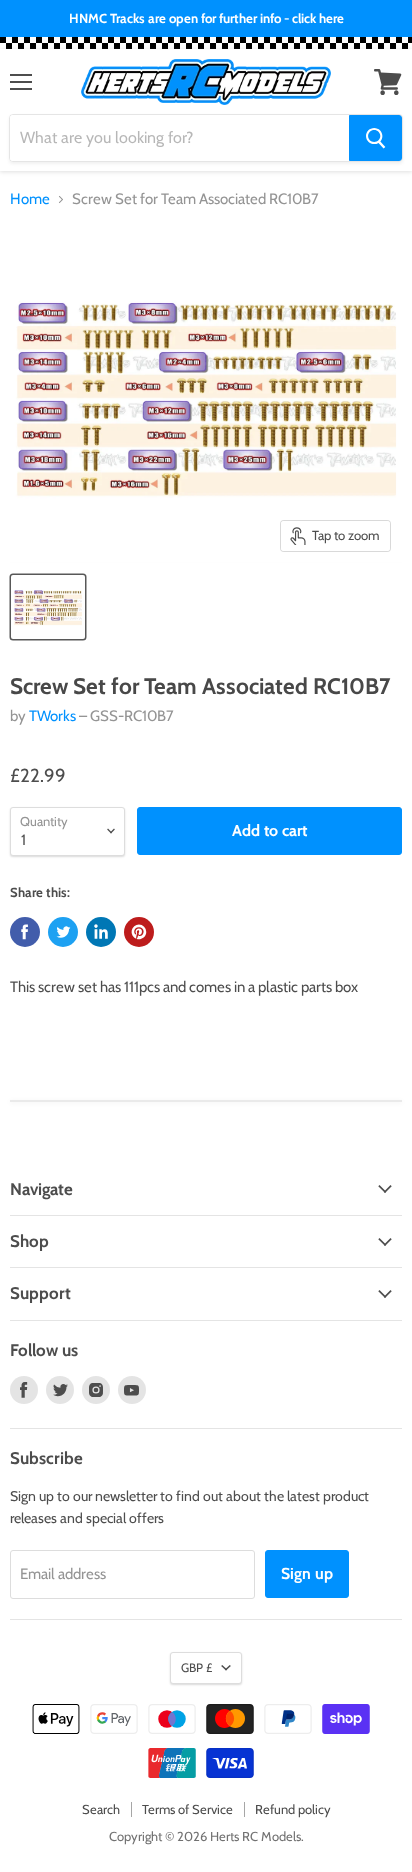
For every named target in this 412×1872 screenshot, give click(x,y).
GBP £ (196, 1667)
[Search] (375, 138)
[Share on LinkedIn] (101, 932)
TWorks (52, 716)
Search (101, 1809)
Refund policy (293, 1809)
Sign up (307, 1573)
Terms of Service (187, 1809)
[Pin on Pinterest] (139, 932)
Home (30, 199)
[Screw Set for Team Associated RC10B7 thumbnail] (48, 607)
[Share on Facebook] (25, 932)
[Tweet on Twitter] (63, 932)
